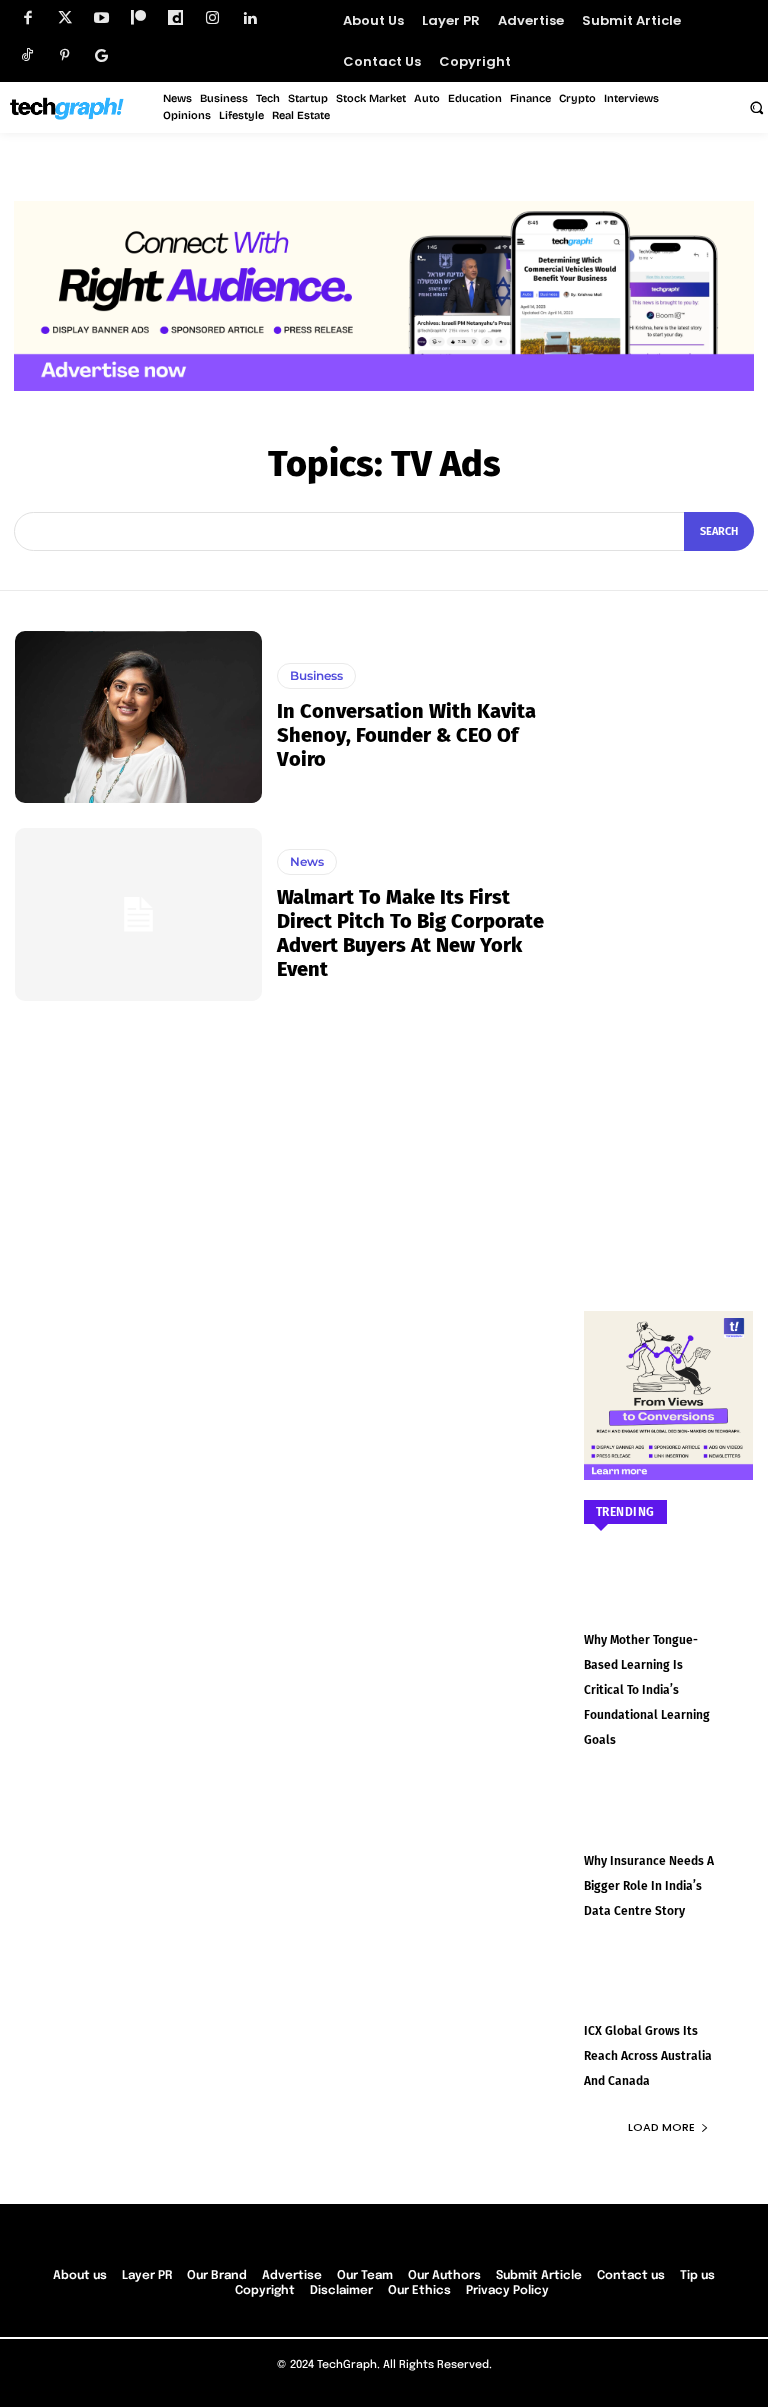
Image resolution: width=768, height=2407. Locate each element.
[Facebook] (27, 18)
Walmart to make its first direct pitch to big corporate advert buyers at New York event (410, 933)
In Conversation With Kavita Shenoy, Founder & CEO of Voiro (406, 735)
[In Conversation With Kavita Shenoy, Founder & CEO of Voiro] (138, 717)
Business (316, 675)
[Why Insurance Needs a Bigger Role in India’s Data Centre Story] (669, 1824)
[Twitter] (64, 18)
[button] (756, 107)
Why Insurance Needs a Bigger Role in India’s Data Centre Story (649, 1886)
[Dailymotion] (175, 18)
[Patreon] (138, 18)
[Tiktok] (27, 55)
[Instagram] (212, 18)
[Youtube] (101, 18)
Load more (661, 2127)
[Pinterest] (64, 55)
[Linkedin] (249, 18)
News (307, 861)
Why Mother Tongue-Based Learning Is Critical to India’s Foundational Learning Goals (647, 1690)
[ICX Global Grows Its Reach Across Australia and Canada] (669, 1995)
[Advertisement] (669, 931)
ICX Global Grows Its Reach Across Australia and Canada (648, 2056)
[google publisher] (101, 55)
